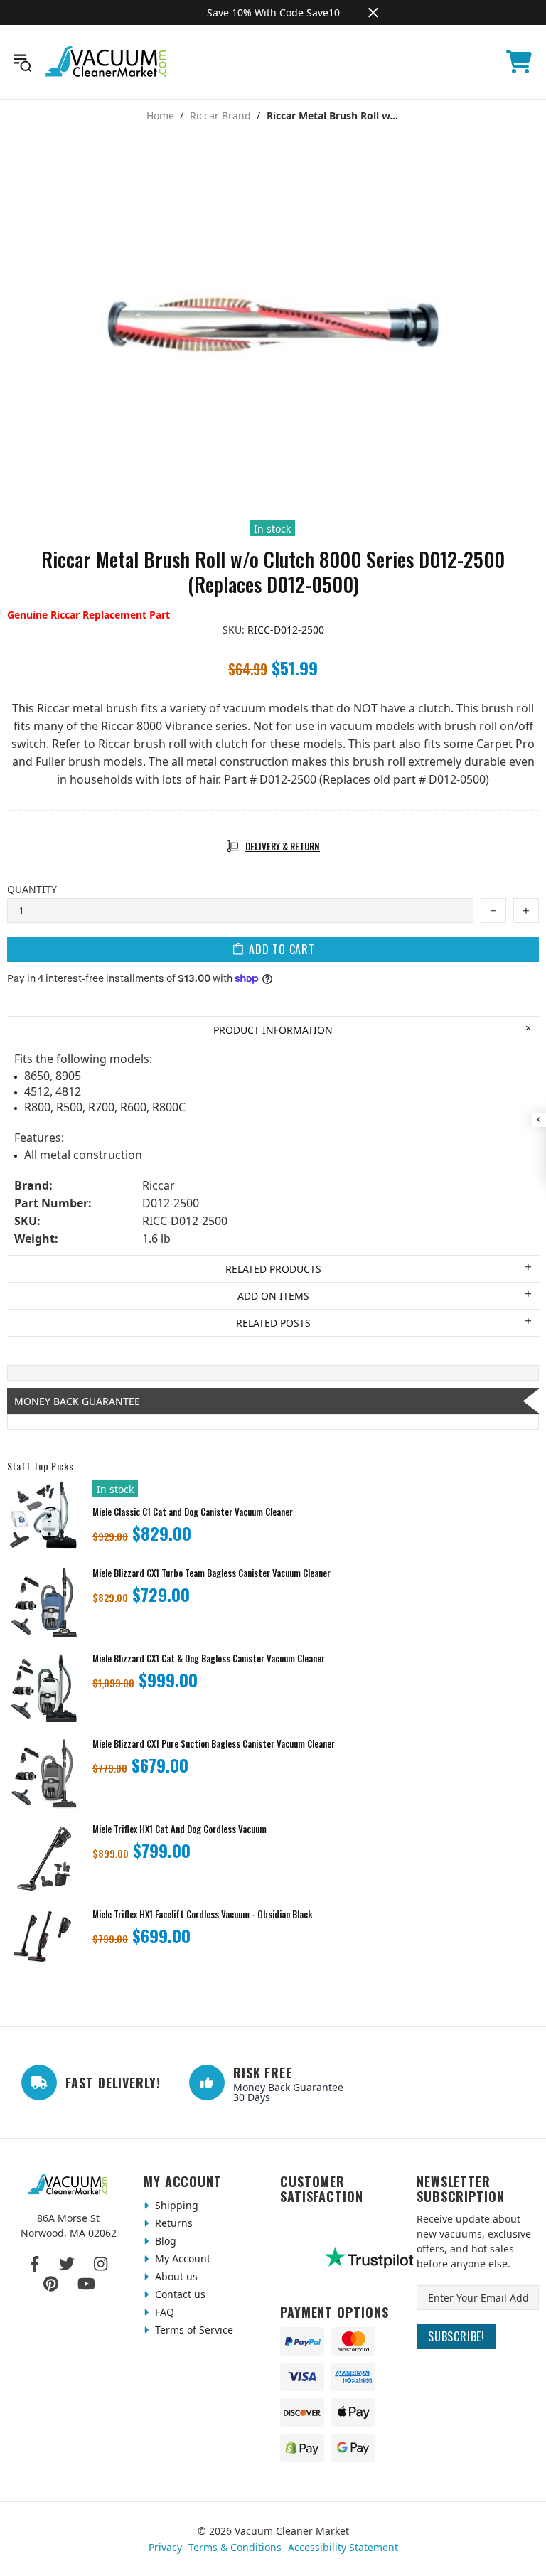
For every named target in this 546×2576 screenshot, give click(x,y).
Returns (172, 2223)
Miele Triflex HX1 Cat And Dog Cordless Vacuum (180, 1829)
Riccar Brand (220, 116)
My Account (181, 2259)
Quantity (32, 889)
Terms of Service (193, 2330)
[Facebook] (35, 2264)
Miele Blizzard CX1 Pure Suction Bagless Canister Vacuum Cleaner (214, 1744)
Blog (164, 2241)
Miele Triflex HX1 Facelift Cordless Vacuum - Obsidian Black (202, 1914)
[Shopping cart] (519, 62)
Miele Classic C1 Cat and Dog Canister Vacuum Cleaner (193, 1512)
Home (160, 116)
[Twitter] (67, 2264)
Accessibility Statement (343, 2547)
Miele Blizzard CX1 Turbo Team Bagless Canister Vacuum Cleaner (212, 1573)
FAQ (163, 2312)
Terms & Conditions (235, 2547)
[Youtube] (86, 2284)
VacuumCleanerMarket (107, 62)
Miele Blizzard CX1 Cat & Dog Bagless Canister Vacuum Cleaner (209, 1658)
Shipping (175, 2205)
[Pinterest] (51, 2284)
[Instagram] (101, 2264)
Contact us (179, 2294)
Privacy (165, 2547)
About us (175, 2276)
